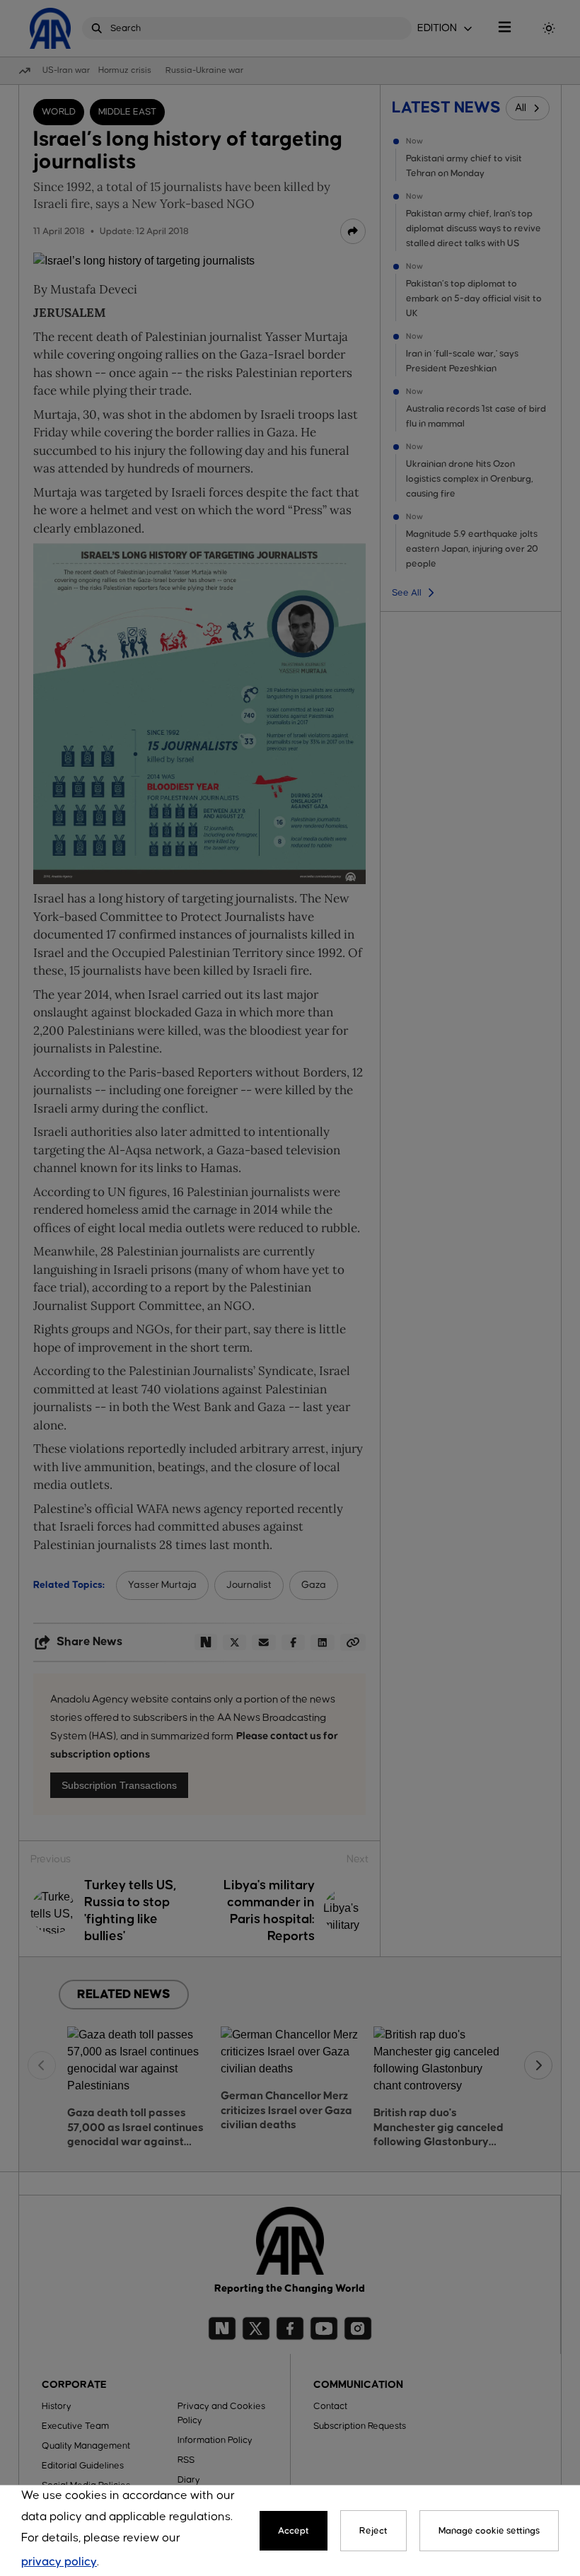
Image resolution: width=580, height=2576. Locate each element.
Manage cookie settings (489, 2531)
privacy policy (59, 2562)
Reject (373, 2531)
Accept (294, 2531)
